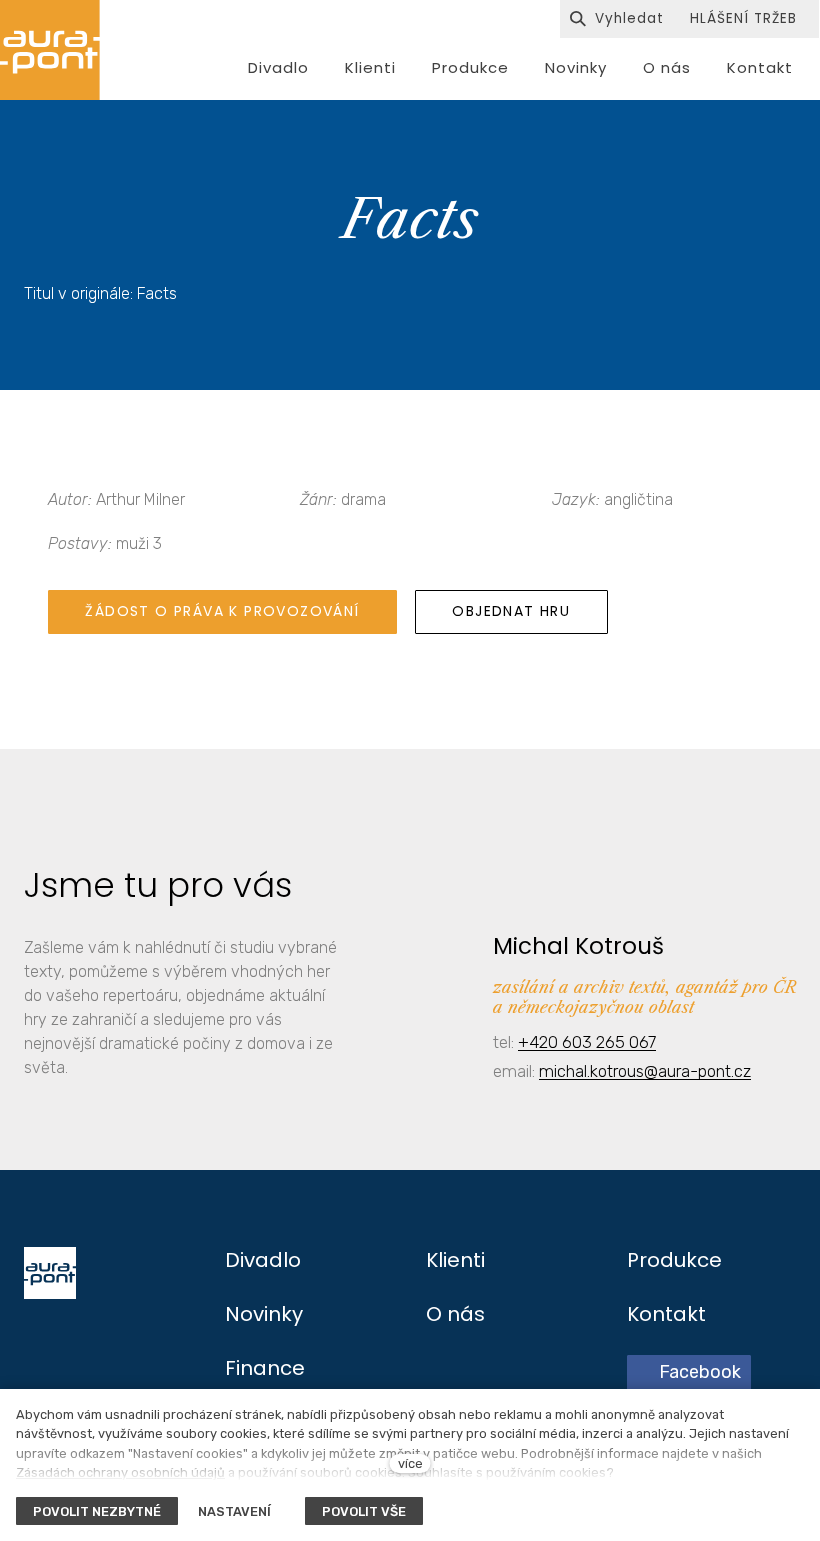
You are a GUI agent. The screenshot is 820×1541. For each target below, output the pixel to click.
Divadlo (263, 1260)
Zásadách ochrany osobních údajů (120, 1472)
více (410, 1463)
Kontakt (666, 1314)
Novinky (264, 1314)
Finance (265, 1368)
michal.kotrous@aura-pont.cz (645, 1071)
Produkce (674, 1260)
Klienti (455, 1260)
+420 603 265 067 (587, 1042)
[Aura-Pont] (50, 50)
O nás (455, 1314)
